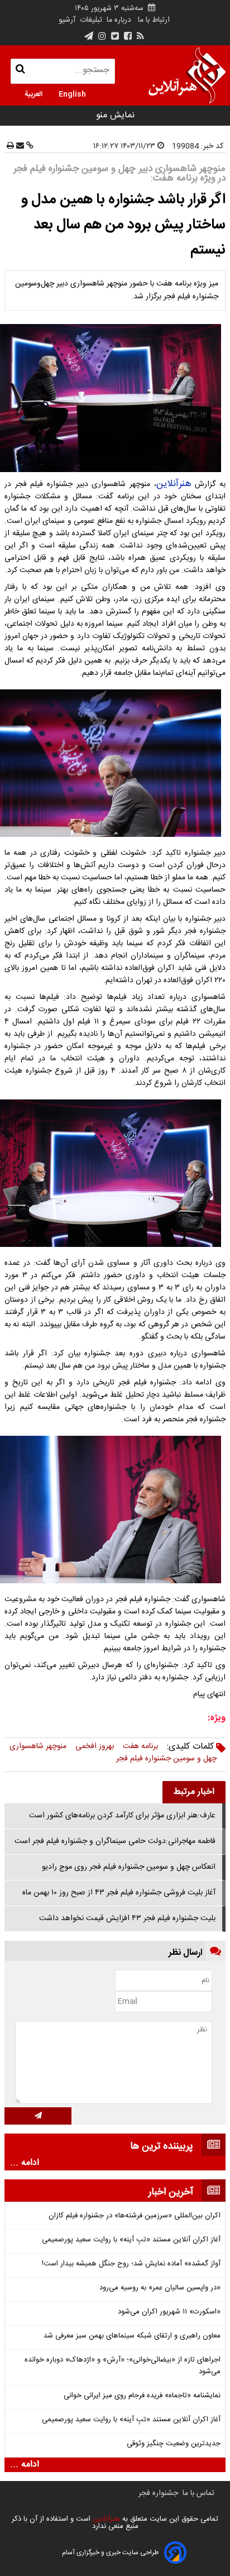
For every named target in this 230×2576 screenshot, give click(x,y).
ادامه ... (25, 2163)
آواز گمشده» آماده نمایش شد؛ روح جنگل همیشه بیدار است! (131, 2264)
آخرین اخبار (171, 2192)
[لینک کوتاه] (29, 146)
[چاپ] (10, 146)
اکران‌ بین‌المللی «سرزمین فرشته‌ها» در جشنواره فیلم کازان (135, 2216)
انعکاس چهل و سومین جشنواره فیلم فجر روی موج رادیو (129, 1867)
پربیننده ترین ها (162, 2146)
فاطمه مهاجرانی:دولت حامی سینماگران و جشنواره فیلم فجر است (115, 1841)
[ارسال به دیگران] (19, 146)
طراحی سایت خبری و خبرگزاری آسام (110, 2553)
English (72, 93)
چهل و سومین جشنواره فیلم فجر (166, 1759)
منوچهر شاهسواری (38, 1746)
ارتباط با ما (154, 20)
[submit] (38, 2116)
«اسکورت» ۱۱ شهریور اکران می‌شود (169, 2312)
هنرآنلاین (174, 484)
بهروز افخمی (95, 1746)
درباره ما (119, 20)
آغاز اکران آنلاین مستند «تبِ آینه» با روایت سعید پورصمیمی (131, 2240)
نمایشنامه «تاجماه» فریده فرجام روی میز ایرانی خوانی (142, 2396)
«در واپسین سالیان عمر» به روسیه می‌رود (160, 2288)
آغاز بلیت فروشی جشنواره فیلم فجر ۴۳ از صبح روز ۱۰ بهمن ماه (119, 1893)
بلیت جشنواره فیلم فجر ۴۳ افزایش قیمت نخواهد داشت (127, 1918)
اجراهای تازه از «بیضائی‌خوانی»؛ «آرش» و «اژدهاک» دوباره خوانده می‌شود (123, 2366)
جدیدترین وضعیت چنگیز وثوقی (174, 2444)
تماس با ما (198, 2493)
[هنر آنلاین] (187, 75)
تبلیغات (90, 20)
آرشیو (67, 20)
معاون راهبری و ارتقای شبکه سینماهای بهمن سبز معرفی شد (132, 2336)
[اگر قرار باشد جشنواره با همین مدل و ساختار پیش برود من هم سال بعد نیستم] (115, 398)
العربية (33, 93)
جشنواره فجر (158, 2493)
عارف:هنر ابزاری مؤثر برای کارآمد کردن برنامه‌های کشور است (122, 1816)
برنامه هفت (140, 1746)
